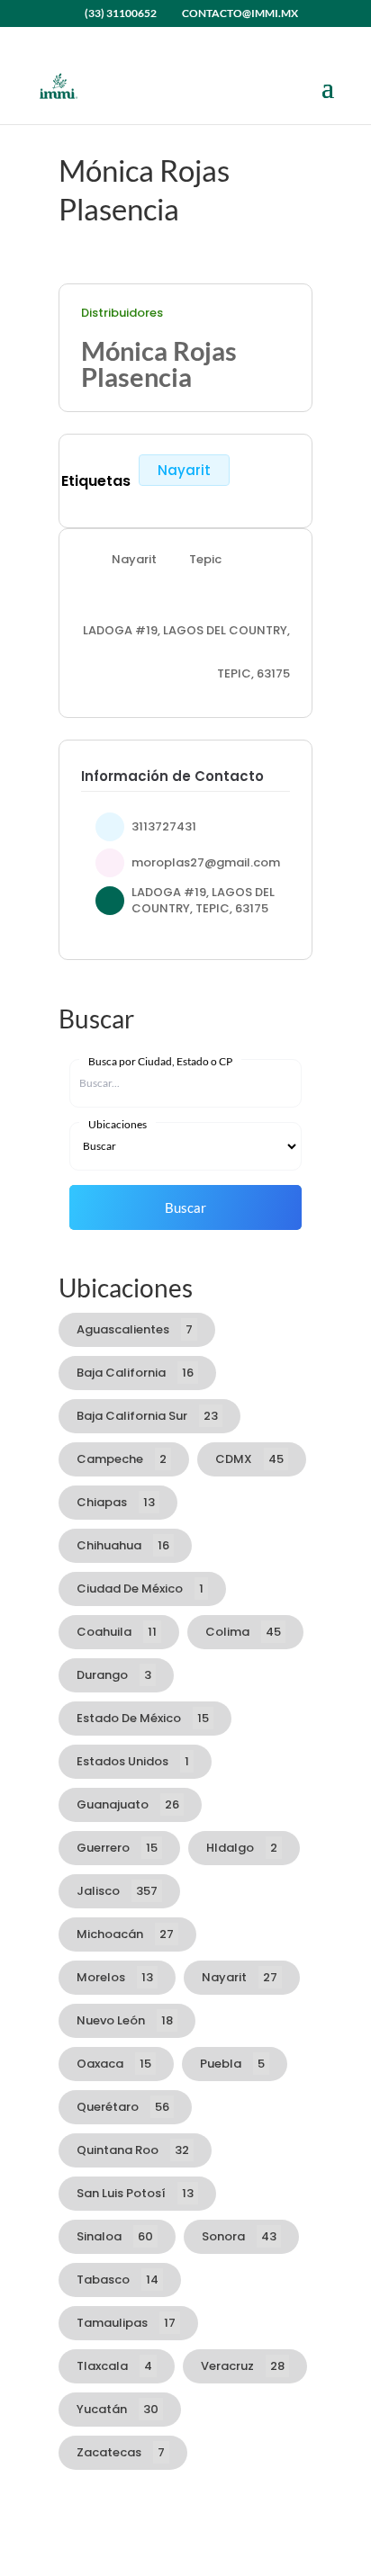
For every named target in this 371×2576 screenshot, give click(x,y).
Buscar (185, 1207)
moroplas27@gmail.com (206, 862)
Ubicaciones (118, 1124)
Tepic (205, 559)
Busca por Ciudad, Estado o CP (160, 1061)
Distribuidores (122, 313)
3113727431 (164, 826)
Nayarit (184, 470)
